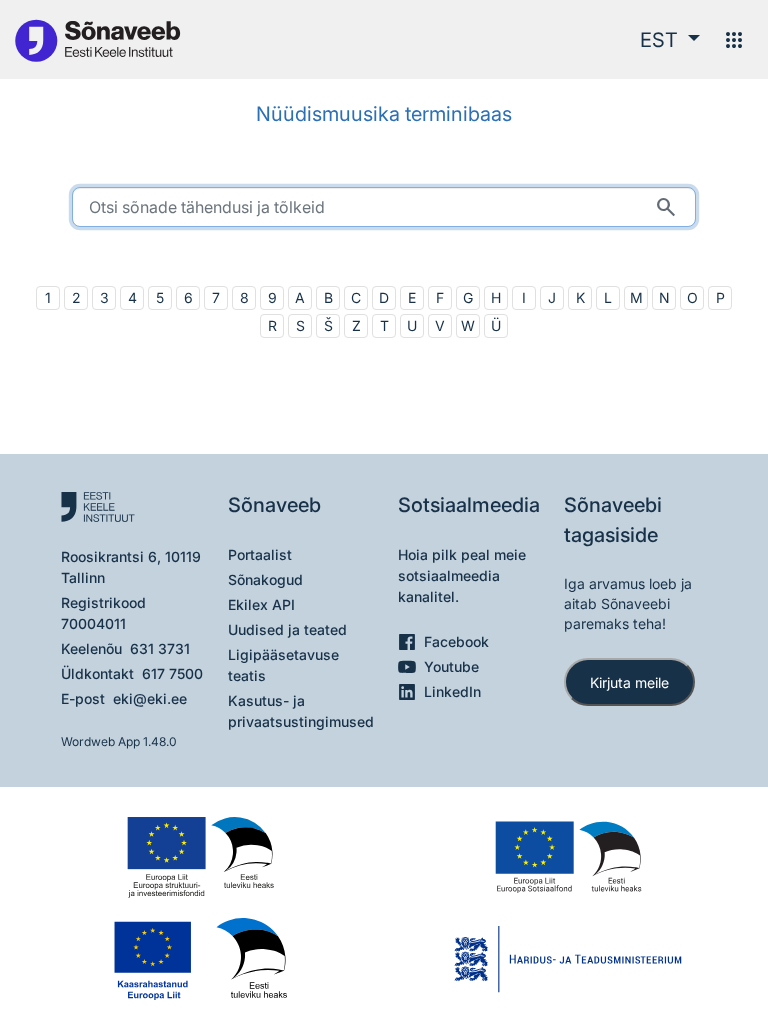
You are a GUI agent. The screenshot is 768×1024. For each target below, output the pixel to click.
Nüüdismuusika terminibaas (384, 114)
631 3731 (160, 648)
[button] (670, 40)
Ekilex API (261, 604)
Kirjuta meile (629, 682)
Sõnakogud (265, 579)
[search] (384, 207)
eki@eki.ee (150, 698)
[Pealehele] (97, 39)
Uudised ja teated (287, 629)
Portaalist (260, 554)
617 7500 (172, 673)
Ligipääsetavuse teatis (283, 665)
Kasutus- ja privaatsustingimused (301, 711)
